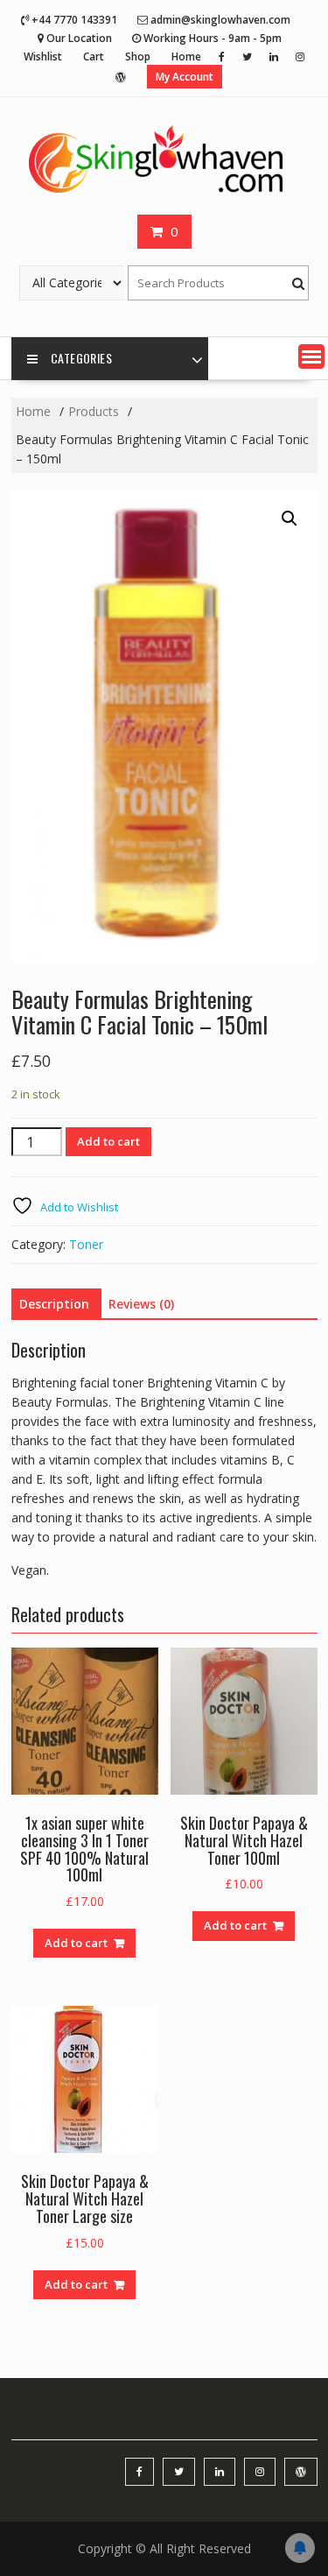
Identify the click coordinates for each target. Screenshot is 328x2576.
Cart (94, 56)
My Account (185, 77)
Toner (86, 1244)
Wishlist (43, 56)
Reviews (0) (141, 1304)
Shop (138, 56)
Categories (81, 358)
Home (186, 56)
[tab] (54, 1304)
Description (54, 1304)
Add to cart (108, 1141)
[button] (311, 356)
